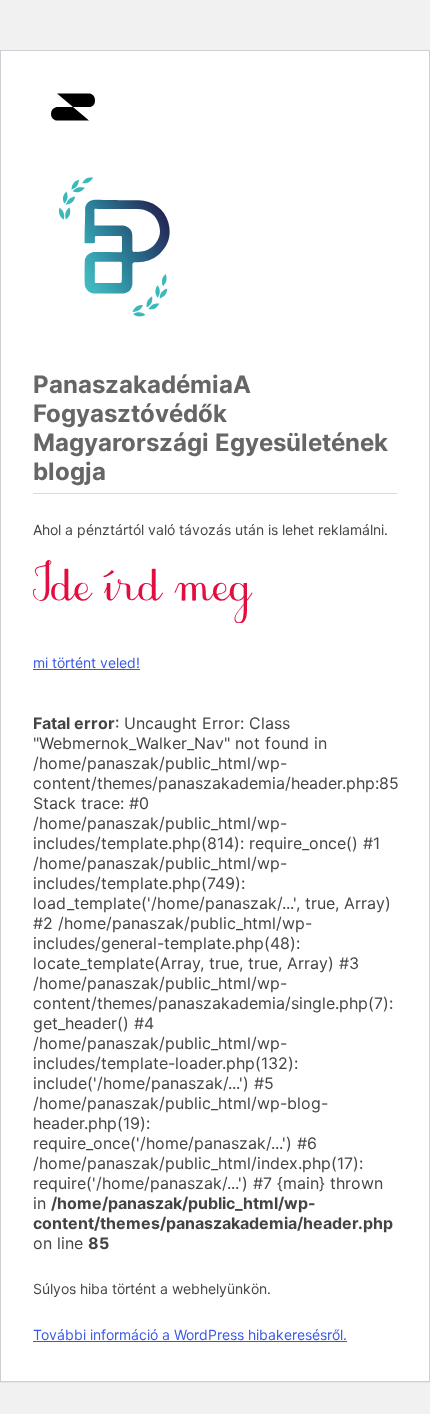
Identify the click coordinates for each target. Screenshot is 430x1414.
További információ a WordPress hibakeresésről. (190, 1334)
